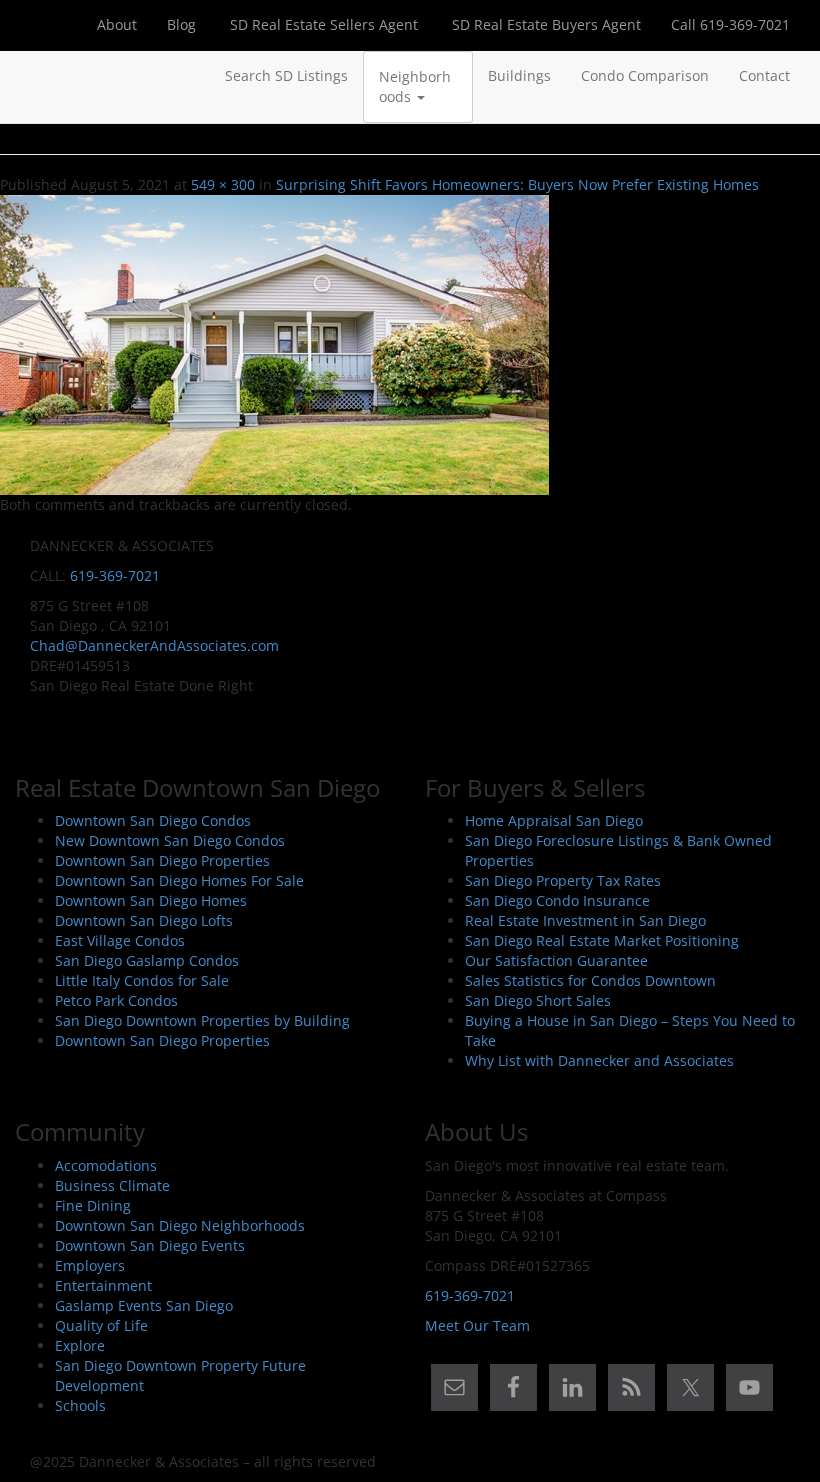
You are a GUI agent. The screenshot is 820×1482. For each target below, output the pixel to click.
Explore (80, 1345)
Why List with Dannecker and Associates (599, 1060)
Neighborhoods (415, 86)
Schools (80, 1405)
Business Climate (112, 1185)
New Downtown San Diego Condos (170, 840)
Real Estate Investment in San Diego (585, 920)
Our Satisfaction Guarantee (556, 960)
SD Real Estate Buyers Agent (544, 24)
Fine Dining (93, 1205)
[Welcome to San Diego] (30, 76)
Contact (764, 75)
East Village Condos (120, 940)
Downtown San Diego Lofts (144, 920)
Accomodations (106, 1165)
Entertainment (103, 1285)
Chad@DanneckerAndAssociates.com (154, 645)
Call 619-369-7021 (730, 24)
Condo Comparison (645, 75)
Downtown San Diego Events (150, 1245)
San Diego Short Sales (538, 1000)
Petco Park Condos (116, 1000)
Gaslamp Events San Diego (144, 1305)
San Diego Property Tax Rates (563, 880)
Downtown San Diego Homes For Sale (179, 880)
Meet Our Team (477, 1325)
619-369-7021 (115, 575)
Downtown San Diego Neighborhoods (180, 1225)
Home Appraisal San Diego (554, 820)
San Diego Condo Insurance (557, 900)
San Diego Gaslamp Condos (147, 960)
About (117, 24)
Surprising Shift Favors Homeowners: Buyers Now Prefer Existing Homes (517, 184)
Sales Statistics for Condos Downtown (590, 980)
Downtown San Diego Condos (153, 820)
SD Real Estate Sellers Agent (322, 24)
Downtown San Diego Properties (162, 860)
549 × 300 (223, 184)
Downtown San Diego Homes (151, 900)
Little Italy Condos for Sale (142, 980)
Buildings (519, 75)
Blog (181, 24)
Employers (90, 1265)
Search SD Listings (286, 75)
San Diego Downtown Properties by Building (202, 1020)
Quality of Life (101, 1325)
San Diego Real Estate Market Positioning (602, 940)
